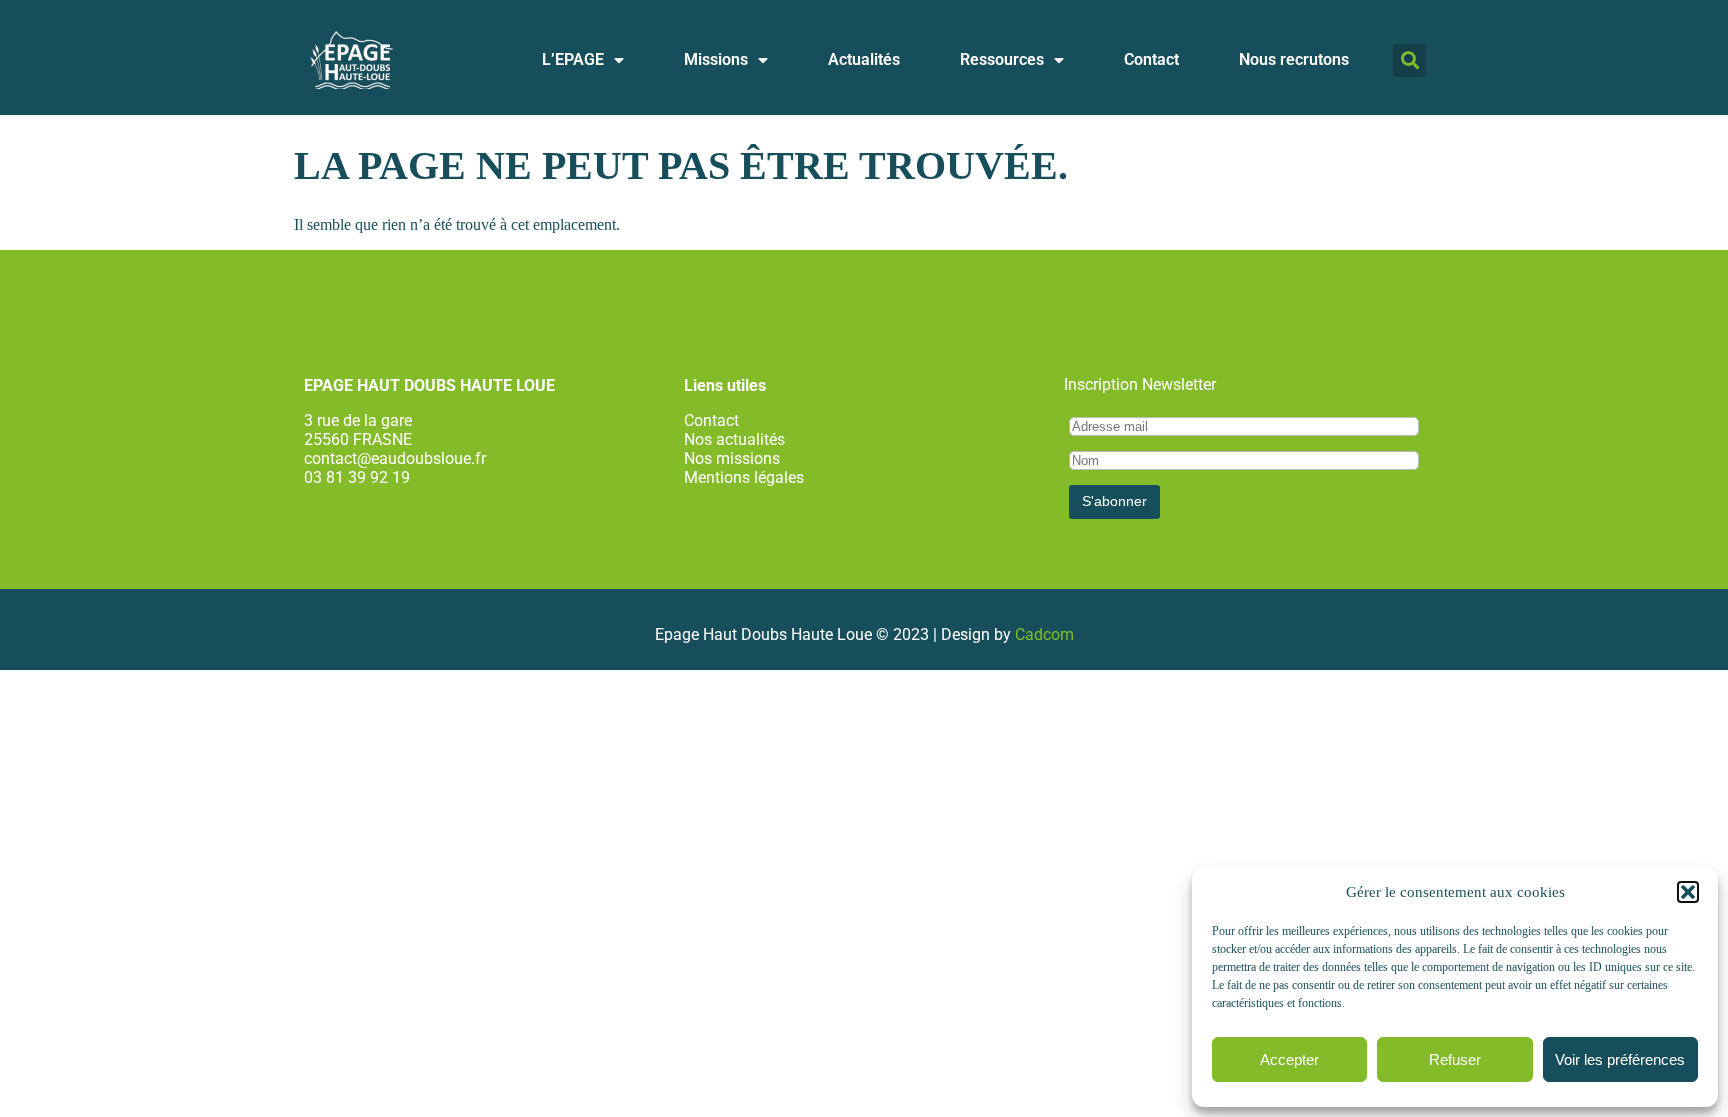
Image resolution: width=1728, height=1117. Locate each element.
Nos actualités (734, 439)
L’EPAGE (573, 59)
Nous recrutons (1294, 59)
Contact (1151, 59)
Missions (716, 59)
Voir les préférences (1620, 1059)
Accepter (1289, 1059)
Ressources (1002, 59)
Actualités (864, 59)
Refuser (1455, 1059)
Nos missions (732, 458)
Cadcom (1044, 634)
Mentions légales (744, 477)
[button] (1688, 892)
